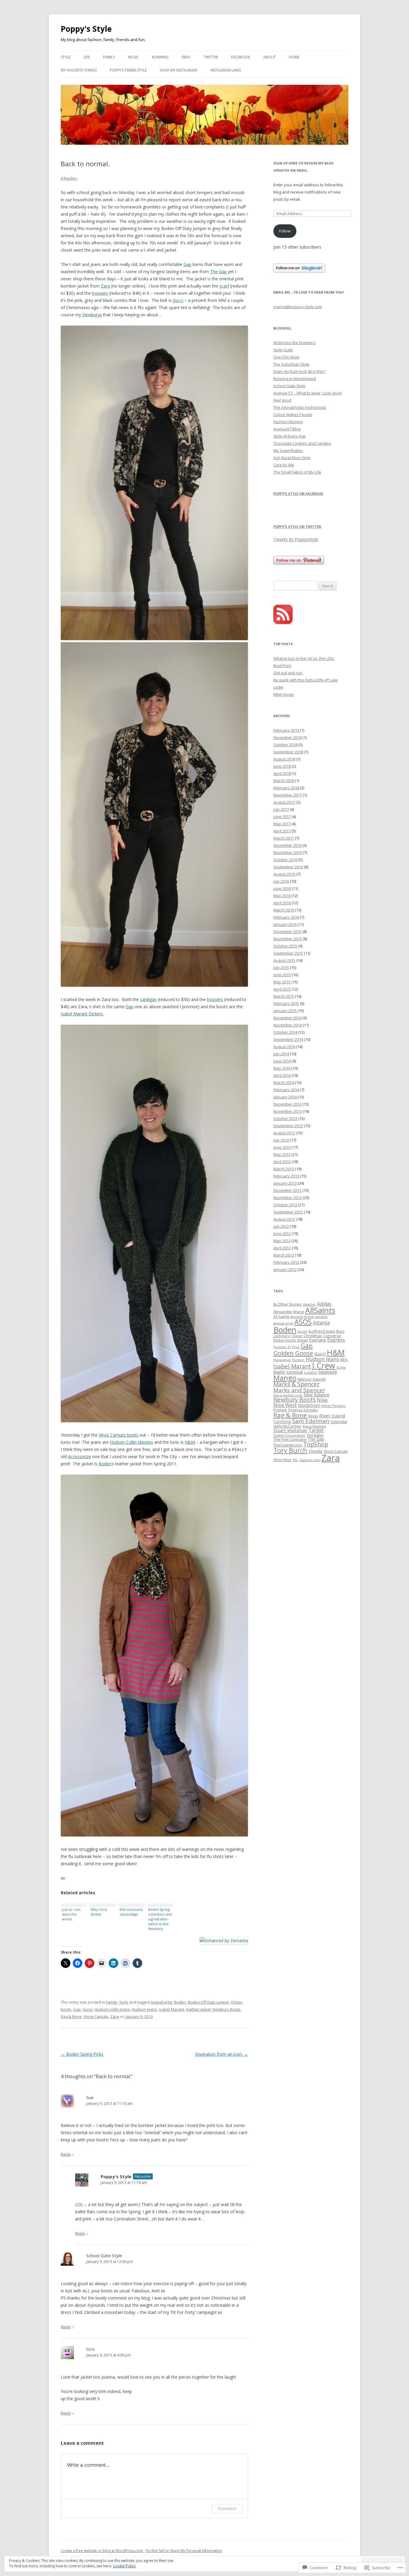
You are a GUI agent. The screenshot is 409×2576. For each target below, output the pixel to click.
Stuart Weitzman (290, 1430)
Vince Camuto (96, 2016)
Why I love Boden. (99, 1912)
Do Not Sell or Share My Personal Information (184, 2551)
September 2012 (288, 1212)
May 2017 (282, 824)
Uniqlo (315, 1451)
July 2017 (281, 809)
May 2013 (282, 1154)
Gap (187, 264)
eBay (186, 57)
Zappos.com (310, 1460)
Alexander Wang (289, 1312)
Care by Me (284, 465)
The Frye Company (290, 1439)
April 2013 (282, 1162)
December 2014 (287, 1018)
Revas (313, 1416)
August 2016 (284, 874)
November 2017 (288, 795)
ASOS (303, 1322)
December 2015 (287, 932)
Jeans (279, 1372)
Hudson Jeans (144, 2009)
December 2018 (287, 737)
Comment (227, 2508)
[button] (154, 483)
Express (336, 1340)
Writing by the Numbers (295, 343)
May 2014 (282, 1068)
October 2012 (285, 1205)
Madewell (328, 1372)
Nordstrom (309, 1405)
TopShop (316, 1444)
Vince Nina (282, 1460)
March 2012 (284, 1255)
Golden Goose (293, 1353)
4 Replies (69, 178)
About (269, 57)
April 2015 (282, 989)
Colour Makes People (293, 415)
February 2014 (286, 1090)
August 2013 (284, 1133)
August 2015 (284, 960)
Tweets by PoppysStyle (296, 539)
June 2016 (282, 888)
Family (109, 57)
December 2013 (287, 1104)
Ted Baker (315, 1435)
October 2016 (285, 860)
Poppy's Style (86, 29)
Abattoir (309, 1304)
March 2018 (284, 781)
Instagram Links (226, 70)
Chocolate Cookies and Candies (302, 443)
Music (134, 57)
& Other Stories (288, 1304)
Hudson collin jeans (112, 2009)
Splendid (339, 1422)
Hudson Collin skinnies (131, 1442)
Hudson (298, 1360)
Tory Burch (290, 1450)
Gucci (178, 300)
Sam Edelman (311, 1421)
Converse (332, 1336)
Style (66, 57)
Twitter (211, 57)
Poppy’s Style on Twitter (297, 526)
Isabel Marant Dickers (82, 1014)
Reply (66, 2154)
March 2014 (284, 1083)
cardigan (148, 999)
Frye (296, 1347)
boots (302, 1331)
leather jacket (198, 2009)
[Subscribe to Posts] (283, 622)
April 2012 (282, 1248)
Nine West (285, 1405)
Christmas (313, 1336)
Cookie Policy (124, 2566)
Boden (105, 1464)
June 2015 (282, 975)
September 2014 (288, 1039)
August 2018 (284, 759)
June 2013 (282, 1147)
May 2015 (282, 982)
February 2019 (286, 730)
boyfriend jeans (322, 1331)
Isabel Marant (172, 2009)
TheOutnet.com (288, 1445)
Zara (105, 286)
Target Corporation (289, 1435)
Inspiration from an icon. (222, 2054)
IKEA (344, 1360)
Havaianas (282, 1360)
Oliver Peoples (333, 1406)
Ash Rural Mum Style (292, 458)
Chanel (297, 1336)
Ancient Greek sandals (309, 1317)
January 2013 (285, 1183)
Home (294, 57)
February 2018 (286, 788)
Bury (340, 1331)
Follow (285, 231)
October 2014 (285, 1032)
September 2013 (288, 1126)
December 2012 (287, 1190)
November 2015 (288, 939)
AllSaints (320, 1310)
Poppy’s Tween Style (128, 70)
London (311, 1372)
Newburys (92, 315)
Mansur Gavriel (312, 1379)
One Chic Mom (286, 357)
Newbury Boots (227, 2009)
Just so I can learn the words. (71, 1914)
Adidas (324, 1304)
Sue (90, 2097)
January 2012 (285, 1269)
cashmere (282, 1336)
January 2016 (285, 924)
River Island (332, 1416)
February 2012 (286, 1262)
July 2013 (281, 1140)
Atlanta (321, 1323)
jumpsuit (295, 1372)
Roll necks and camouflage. (131, 1912)
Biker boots (284, 694)
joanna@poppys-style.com (298, 307)
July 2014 (281, 1054)
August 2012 (284, 1219)
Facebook (241, 57)
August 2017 (284, 802)
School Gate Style (104, 2255)
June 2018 (282, 766)
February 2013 (286, 1176)
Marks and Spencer (299, 1390)
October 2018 (285, 745)
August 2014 (284, 1047)
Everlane (318, 1340)
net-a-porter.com (288, 1395)
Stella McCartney (287, 1426)
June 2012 (282, 1233)
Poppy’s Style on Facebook (298, 493)
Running (160, 57)
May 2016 (282, 896)
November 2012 (288, 1198)
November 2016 (288, 852)
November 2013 (288, 1111)
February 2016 (286, 917)
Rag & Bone (71, 2016)
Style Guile (283, 350)
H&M (190, 1442)
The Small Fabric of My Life (297, 472)
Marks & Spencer (296, 1384)
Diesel (303, 1340)
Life (87, 57)
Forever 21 (282, 1347)
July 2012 (281, 1226)
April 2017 (282, 831)
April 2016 (282, 903)
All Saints (281, 1317)
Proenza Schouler (303, 1410)
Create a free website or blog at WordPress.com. (102, 2551)
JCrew (341, 1367)
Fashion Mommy (288, 422)
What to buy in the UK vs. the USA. (304, 658)
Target (316, 1430)
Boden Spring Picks (82, 2054)
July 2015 (281, 967)
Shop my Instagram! (179, 70)
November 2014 (288, 1025)
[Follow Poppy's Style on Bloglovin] (299, 271)
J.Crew (324, 1366)
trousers (100, 293)
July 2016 (281, 881)
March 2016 (284, 910)
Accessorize (79, 1456)
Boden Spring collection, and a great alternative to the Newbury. (160, 1919)
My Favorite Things (79, 70)
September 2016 (288, 867)
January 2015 (285, 1011)
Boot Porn (282, 666)
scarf (224, 286)
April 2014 (282, 1075)
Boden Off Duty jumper (209, 2002)
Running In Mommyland (295, 379)
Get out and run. (288, 673)
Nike (322, 1400)
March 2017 (284, 838)
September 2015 (288, 953)
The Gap (218, 272)
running (282, 1421)
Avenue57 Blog (287, 429)
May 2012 (282, 1241)
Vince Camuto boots (119, 1435)
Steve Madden (314, 1426)
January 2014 (285, 1097)
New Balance (316, 1395)
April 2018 (282, 773)
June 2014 (282, 1061)
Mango (285, 1378)
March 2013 (284, 1169)
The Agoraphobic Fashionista (300, 407)
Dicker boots (285, 1340)
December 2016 (287, 845)
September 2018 (288, 752)
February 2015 (286, 1003)
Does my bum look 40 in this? (299, 371)
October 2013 (285, 1118)
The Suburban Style (291, 364)
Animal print (161, 2002)
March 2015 (284, 996)
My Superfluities (288, 451)
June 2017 (282, 817)
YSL (295, 1460)
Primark (280, 1410)
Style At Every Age (290, 436)
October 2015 (285, 946)
